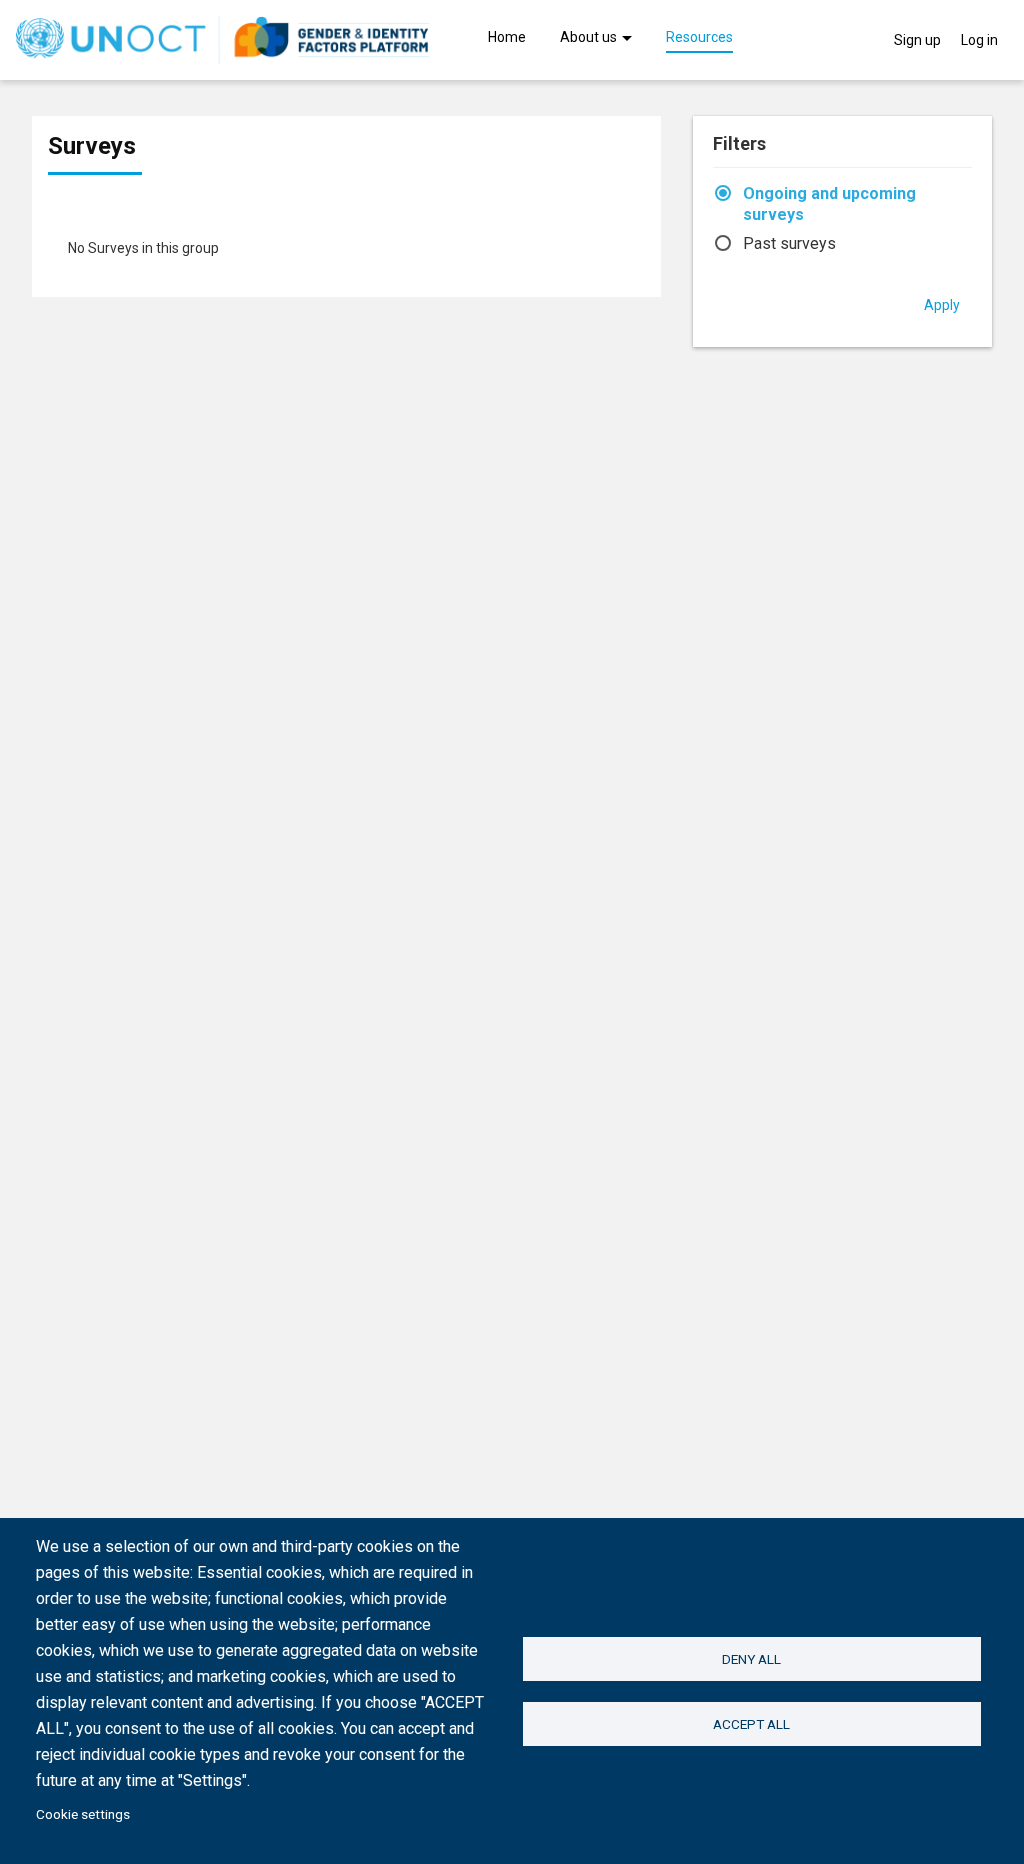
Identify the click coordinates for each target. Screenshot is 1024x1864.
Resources (699, 38)
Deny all (751, 1659)
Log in (979, 40)
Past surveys (789, 243)
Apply (942, 305)
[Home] (222, 40)
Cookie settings (83, 1814)
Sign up (917, 40)
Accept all (751, 1724)
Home (507, 38)
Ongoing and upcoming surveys (829, 204)
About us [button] (590, 38)
